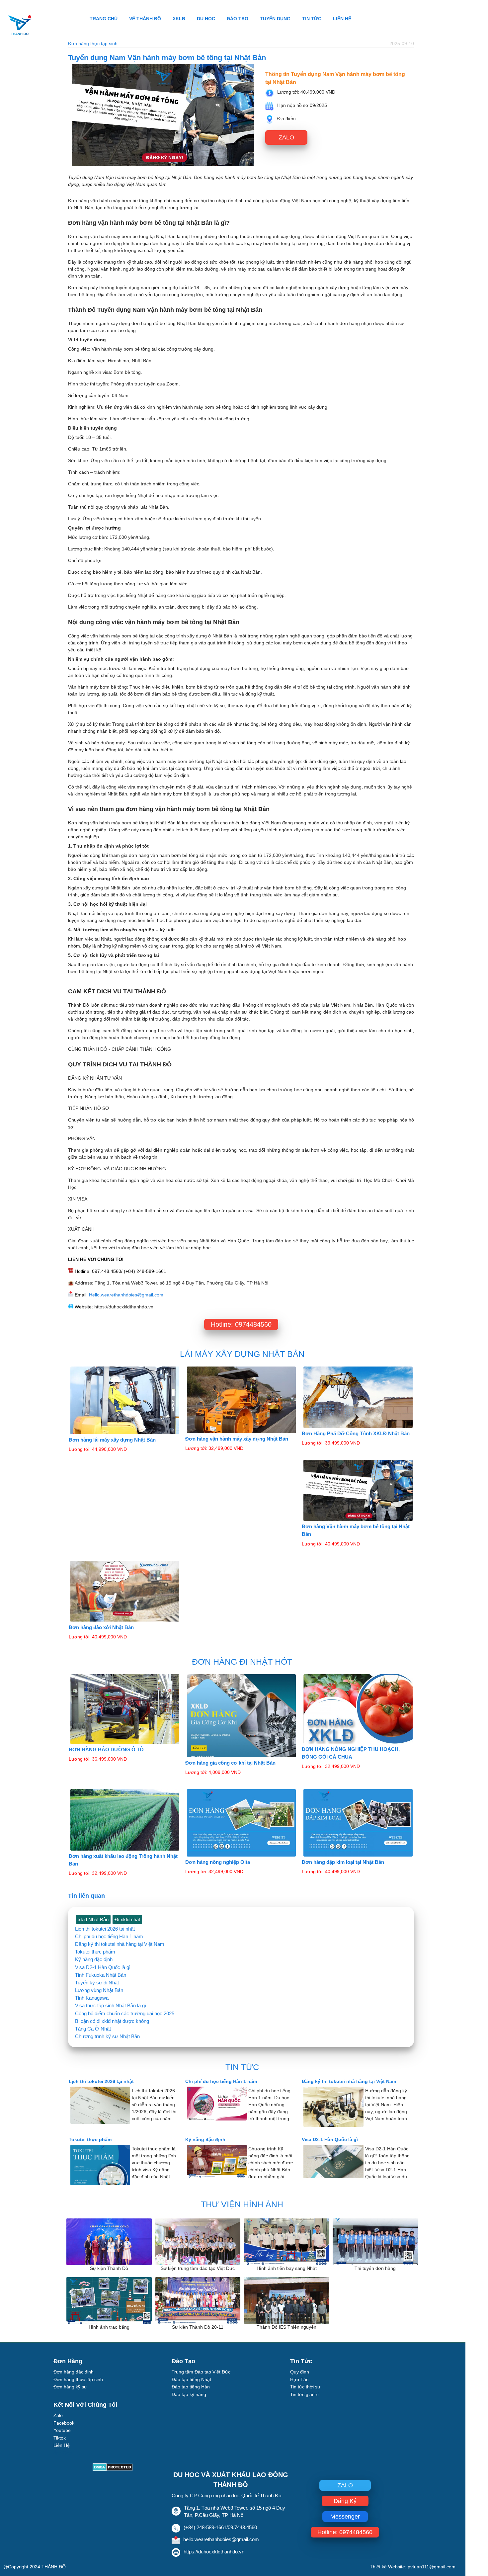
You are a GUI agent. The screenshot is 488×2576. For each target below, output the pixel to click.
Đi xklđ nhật (127, 1919)
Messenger (345, 2517)
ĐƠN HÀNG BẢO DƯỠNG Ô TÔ (106, 1749)
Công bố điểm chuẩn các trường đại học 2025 (125, 2013)
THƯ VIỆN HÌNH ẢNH (242, 2204)
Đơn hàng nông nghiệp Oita (218, 1862)
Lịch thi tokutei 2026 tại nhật (105, 1929)
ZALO (286, 137)
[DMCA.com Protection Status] (113, 2469)
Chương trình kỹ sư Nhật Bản (107, 2036)
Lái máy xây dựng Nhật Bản (242, 1354)
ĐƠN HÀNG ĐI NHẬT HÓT (242, 1662)
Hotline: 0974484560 (241, 1324)
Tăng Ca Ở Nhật (93, 2029)
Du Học (206, 19)
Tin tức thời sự (305, 2387)
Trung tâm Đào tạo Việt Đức (201, 2372)
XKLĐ (179, 19)
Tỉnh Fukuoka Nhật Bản (101, 1975)
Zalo (58, 2415)
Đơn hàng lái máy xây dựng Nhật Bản (112, 1440)
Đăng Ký (345, 2501)
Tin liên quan (86, 1896)
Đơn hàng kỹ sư (70, 2387)
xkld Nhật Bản (93, 1919)
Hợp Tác (299, 2379)
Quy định (300, 2372)
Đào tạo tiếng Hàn (191, 2387)
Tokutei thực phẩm (95, 1952)
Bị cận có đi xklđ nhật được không (112, 2021)
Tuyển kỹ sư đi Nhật (97, 1983)
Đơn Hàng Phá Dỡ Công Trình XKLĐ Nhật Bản (356, 1433)
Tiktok (60, 2438)
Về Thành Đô (145, 19)
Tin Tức (312, 19)
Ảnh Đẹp (63, 2453)
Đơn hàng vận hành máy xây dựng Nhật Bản (237, 1439)
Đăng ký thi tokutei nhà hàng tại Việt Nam (120, 1944)
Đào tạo (238, 19)
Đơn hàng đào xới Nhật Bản (101, 1627)
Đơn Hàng (68, 2361)
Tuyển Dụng (275, 19)
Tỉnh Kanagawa (92, 1998)
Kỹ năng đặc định (94, 1959)
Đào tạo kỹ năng (189, 2394)
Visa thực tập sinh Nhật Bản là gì (111, 2005)
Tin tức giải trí (304, 2394)
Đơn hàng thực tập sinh (93, 43)
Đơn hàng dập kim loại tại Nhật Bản (343, 1862)
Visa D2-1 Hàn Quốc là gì (103, 1967)
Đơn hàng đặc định (74, 2372)
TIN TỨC (242, 2067)
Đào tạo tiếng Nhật (191, 2379)
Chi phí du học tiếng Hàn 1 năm (109, 1936)
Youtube (62, 2430)
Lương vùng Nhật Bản (99, 1990)
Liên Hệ (342, 19)
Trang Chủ (104, 19)
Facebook (64, 2423)
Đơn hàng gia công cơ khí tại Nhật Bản (230, 1763)
